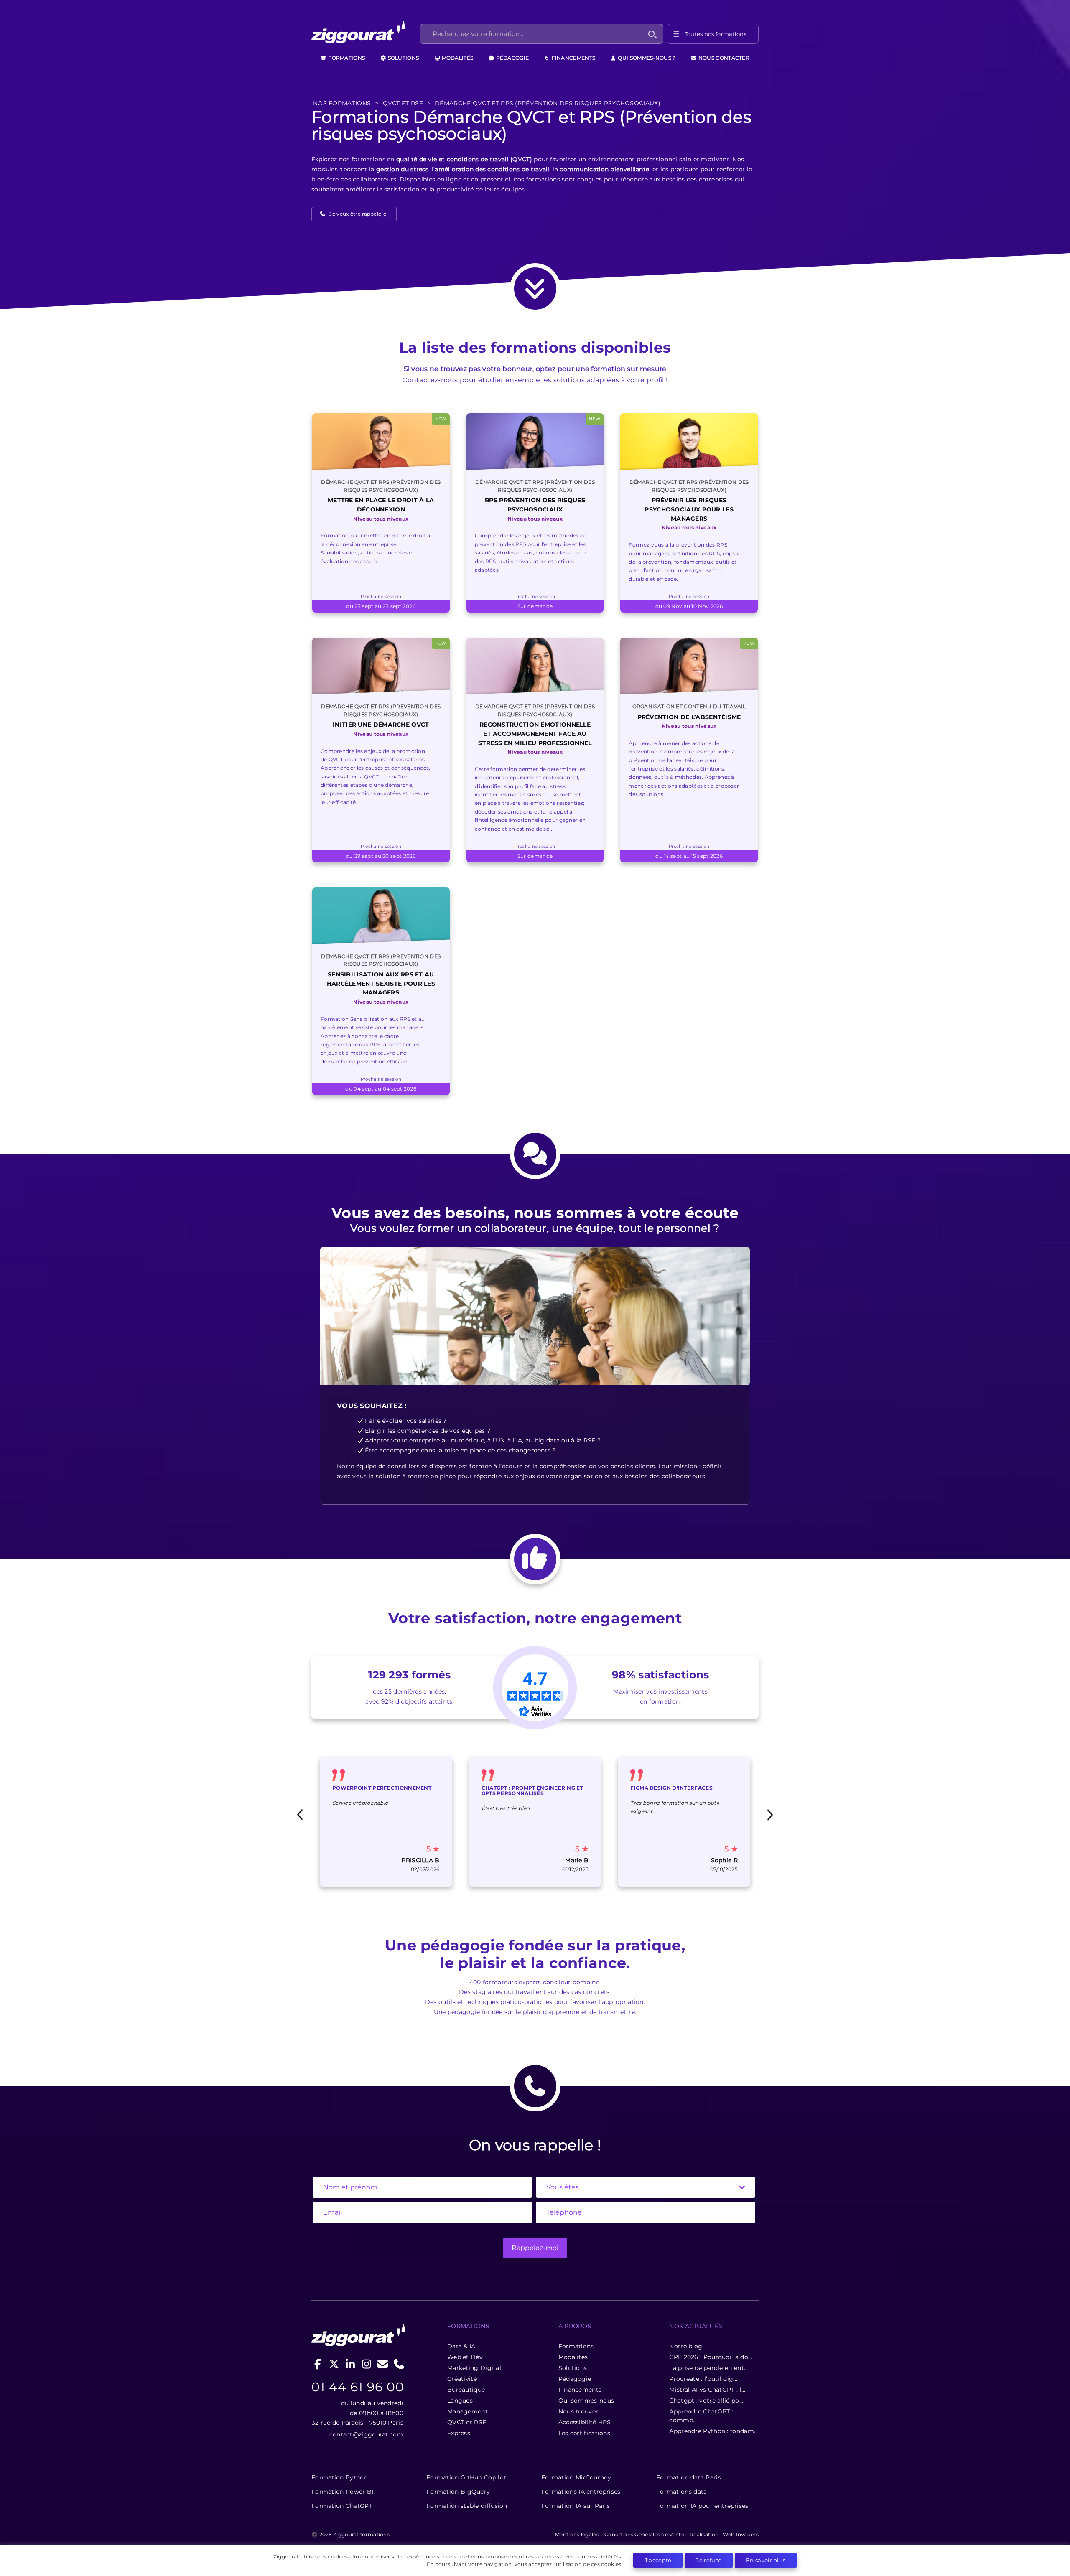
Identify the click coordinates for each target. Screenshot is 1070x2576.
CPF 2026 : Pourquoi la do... (711, 2357)
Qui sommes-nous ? (646, 58)
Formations (346, 58)
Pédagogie (512, 58)
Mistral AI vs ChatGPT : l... (707, 2390)
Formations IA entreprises (581, 2492)
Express (459, 2433)
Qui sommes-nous (586, 2401)
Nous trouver (578, 2411)
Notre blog (686, 2346)
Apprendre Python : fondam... (713, 2431)
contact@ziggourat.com (366, 2434)
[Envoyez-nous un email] (383, 2364)
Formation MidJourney (576, 2477)
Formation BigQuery (458, 2492)
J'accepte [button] (658, 2560)
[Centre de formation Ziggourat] (364, 34)
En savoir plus (766, 2560)
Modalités (457, 58)
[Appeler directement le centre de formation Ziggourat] (399, 2364)
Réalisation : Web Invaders (724, 2534)
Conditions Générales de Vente (644, 2534)
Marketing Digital (474, 2368)
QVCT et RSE (467, 2422)
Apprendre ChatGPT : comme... (701, 2416)
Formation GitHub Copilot (466, 2477)
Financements (573, 58)
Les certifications (584, 2433)
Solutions (403, 58)
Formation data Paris (689, 2477)
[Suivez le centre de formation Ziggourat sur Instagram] (366, 2364)
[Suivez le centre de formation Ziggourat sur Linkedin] (350, 2364)
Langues (460, 2401)
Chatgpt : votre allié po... (706, 2401)
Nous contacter (724, 58)
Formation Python (340, 2477)
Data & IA (461, 2346)
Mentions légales (577, 2534)
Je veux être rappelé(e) (359, 214)
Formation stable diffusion (467, 2506)
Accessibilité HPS (585, 2422)
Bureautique (466, 2390)
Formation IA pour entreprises (702, 2506)
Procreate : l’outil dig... (703, 2379)
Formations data (682, 2492)
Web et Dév (465, 2357)
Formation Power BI (342, 2492)
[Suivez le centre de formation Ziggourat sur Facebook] (318, 2364)
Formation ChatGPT (342, 2506)
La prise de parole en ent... (708, 2368)
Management (467, 2411)
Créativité (462, 2379)
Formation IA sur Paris (576, 2506)
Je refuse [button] (709, 2560)
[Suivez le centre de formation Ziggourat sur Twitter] (334, 2364)
